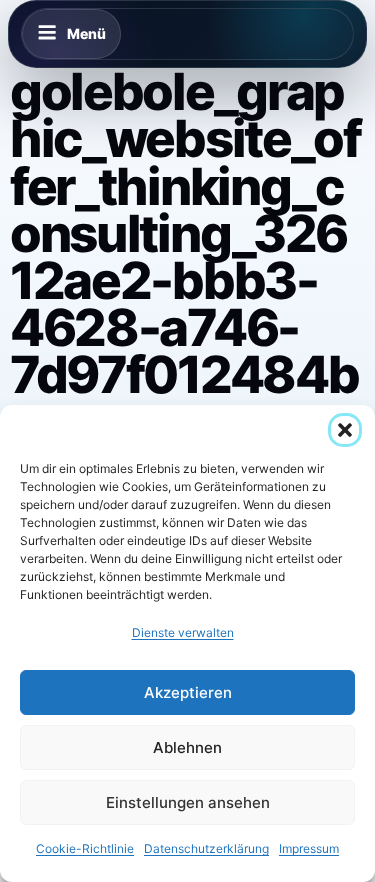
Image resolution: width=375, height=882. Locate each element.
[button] (345, 430)
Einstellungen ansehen (188, 802)
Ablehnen (187, 747)
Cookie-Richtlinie (85, 848)
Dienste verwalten (183, 632)
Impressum (309, 848)
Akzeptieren (188, 692)
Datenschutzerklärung (206, 848)
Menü (86, 33)
